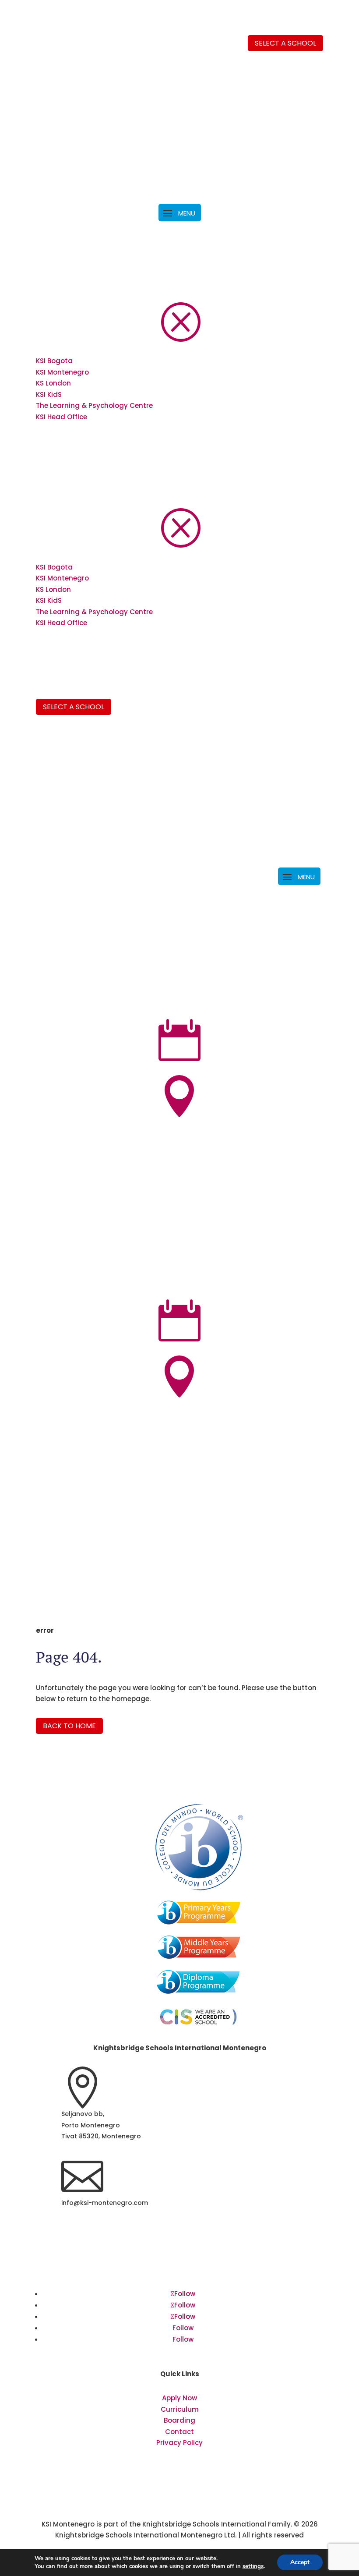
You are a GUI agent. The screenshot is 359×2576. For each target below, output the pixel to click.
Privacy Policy (179, 2443)
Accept (300, 2562)
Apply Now (179, 2398)
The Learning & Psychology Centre (94, 405)
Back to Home (69, 1726)
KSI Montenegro (62, 372)
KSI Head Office (62, 417)
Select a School (285, 43)
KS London (53, 383)
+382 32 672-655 (88, 2269)
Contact (179, 2432)
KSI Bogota (54, 361)
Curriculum (180, 2409)
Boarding (179, 2420)
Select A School (74, 707)
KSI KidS (49, 395)
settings (253, 2566)
